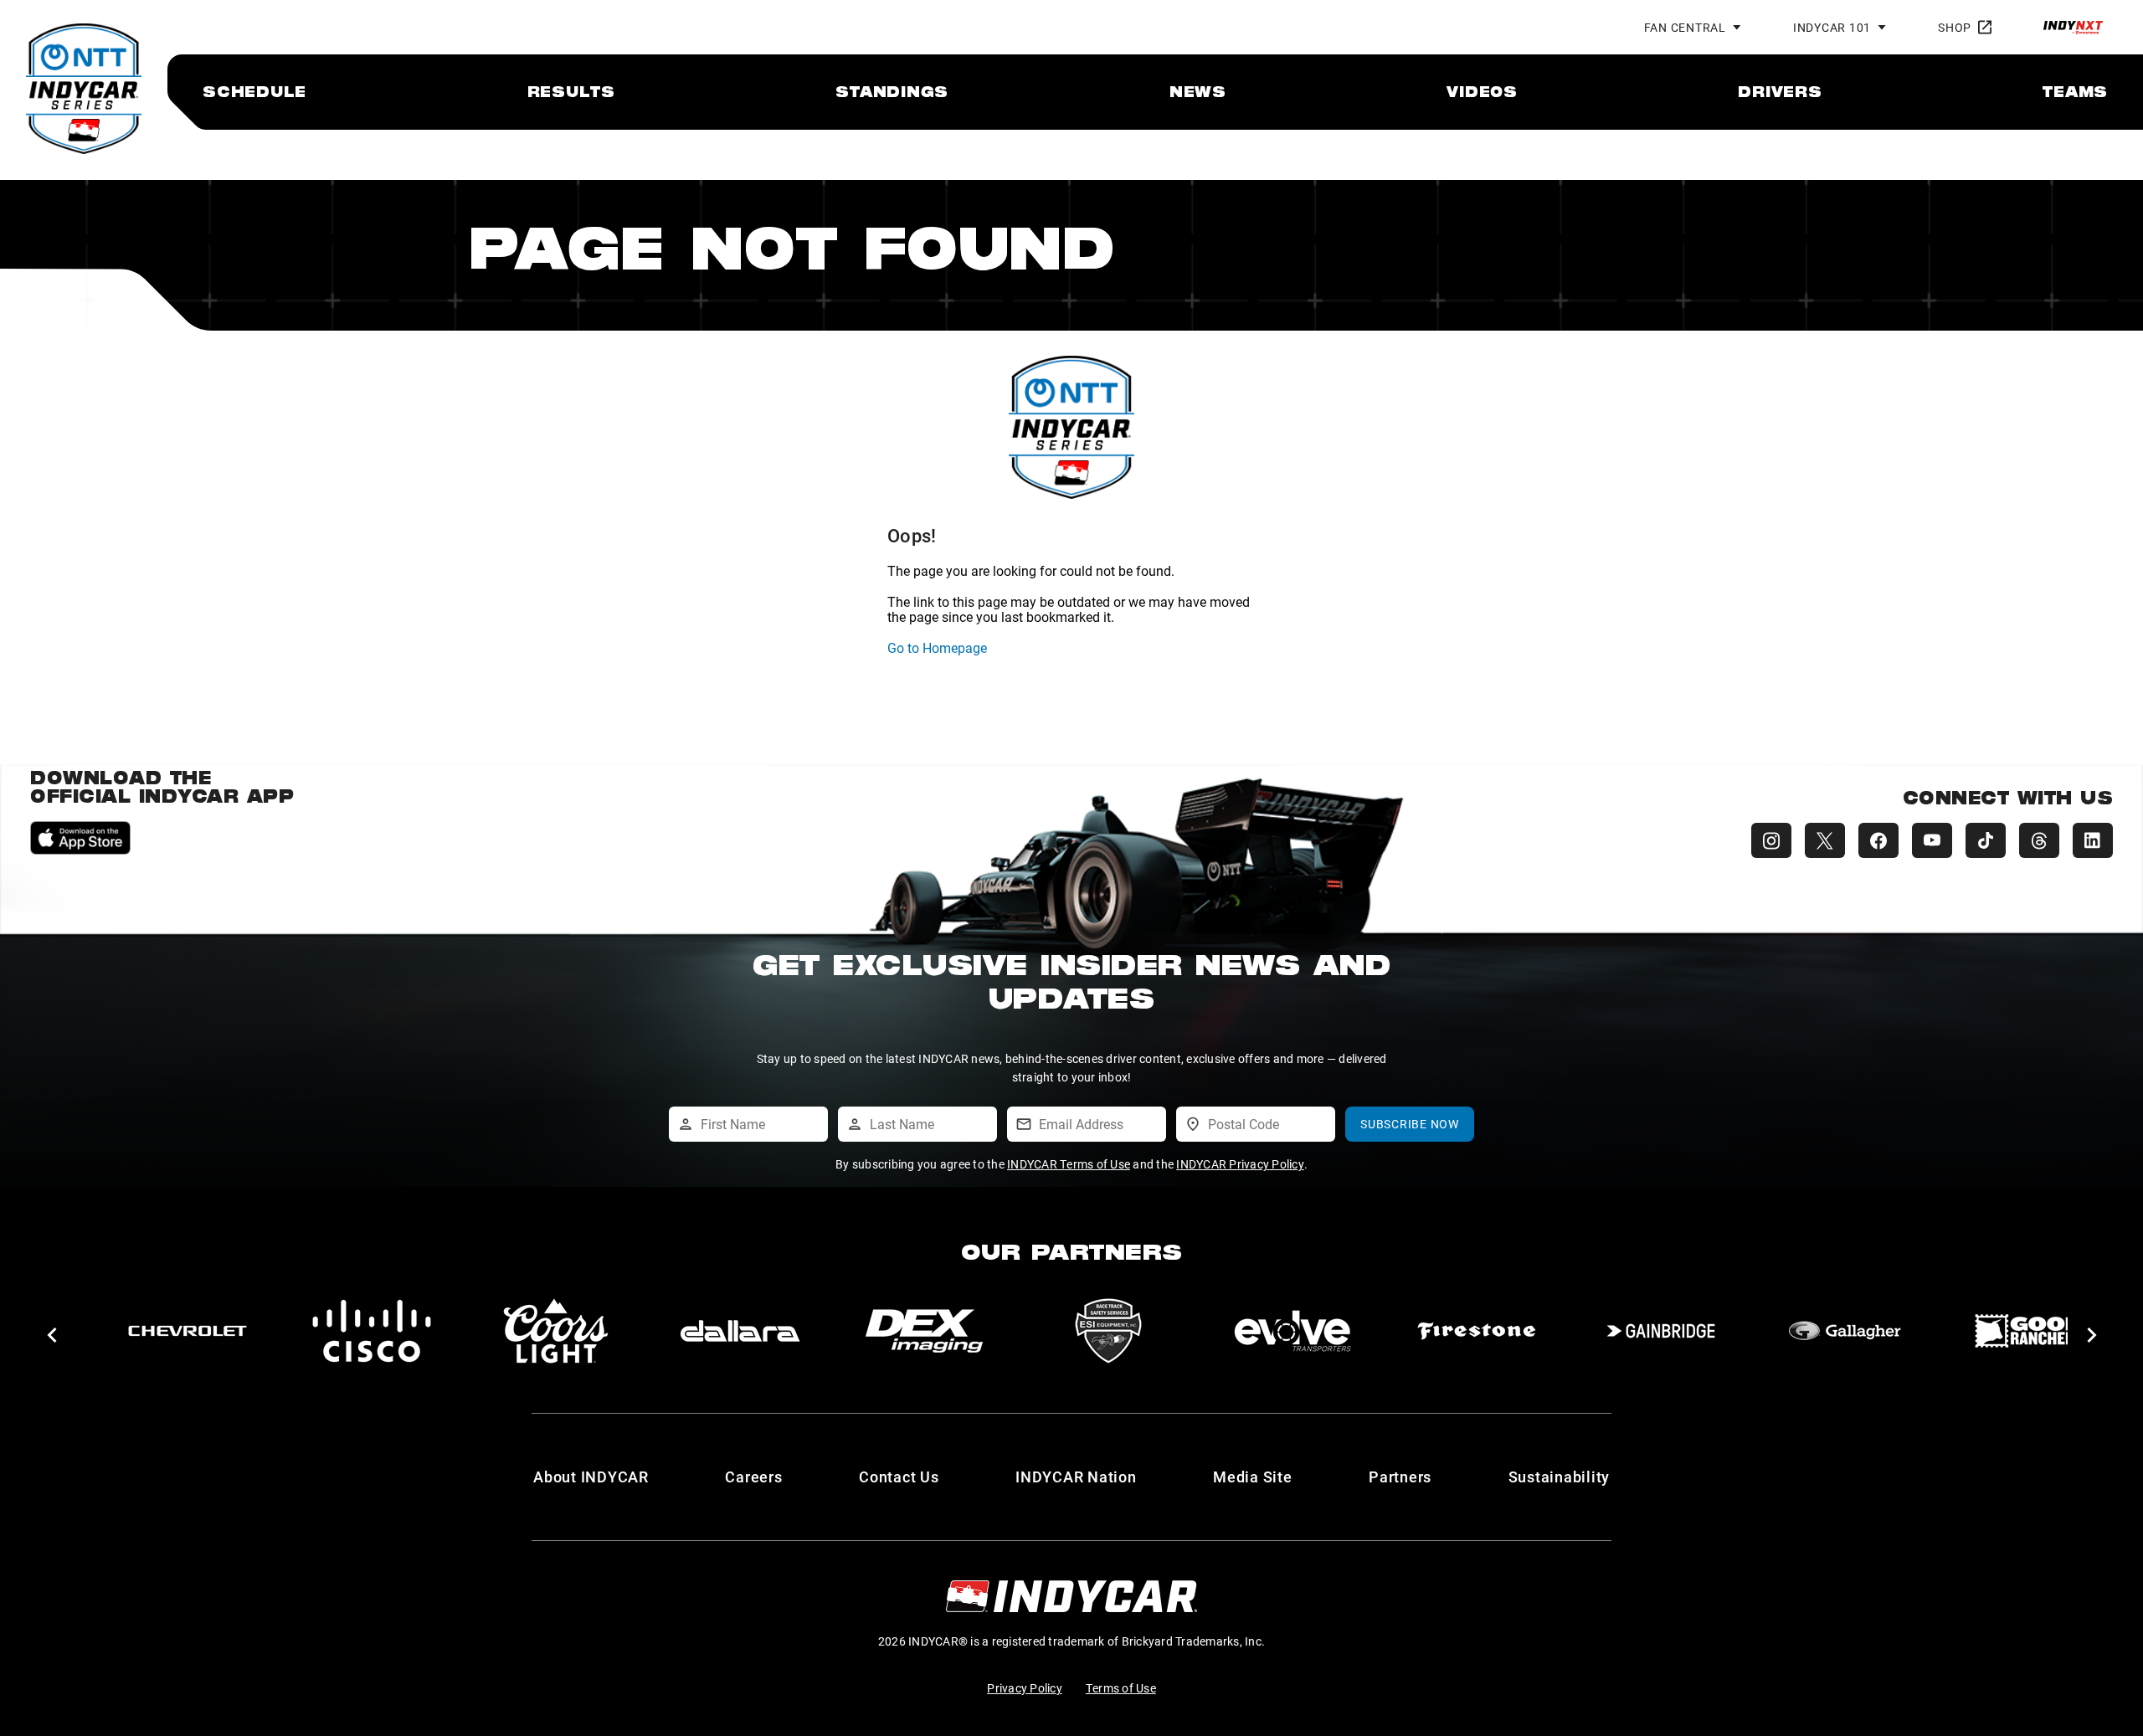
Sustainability (1560, 1477)
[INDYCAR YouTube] (1932, 840)
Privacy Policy (1025, 1688)
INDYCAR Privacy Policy (1240, 1164)
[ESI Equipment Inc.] (1108, 1331)
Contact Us (899, 1477)
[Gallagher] (1845, 1331)
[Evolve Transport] (1292, 1331)
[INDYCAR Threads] (2039, 840)
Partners (1400, 1477)
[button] (51, 1335)
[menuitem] (254, 91)
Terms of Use (1121, 1688)
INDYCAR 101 (1832, 27)
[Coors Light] (556, 1331)
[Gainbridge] (1661, 1331)
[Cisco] (372, 1331)
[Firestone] (1477, 1331)
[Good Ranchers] (2029, 1331)
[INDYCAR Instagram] (1771, 840)
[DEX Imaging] (924, 1331)
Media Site (1253, 1477)
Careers (753, 1477)
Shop (1955, 27)
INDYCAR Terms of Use (1069, 1164)
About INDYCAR (591, 1477)
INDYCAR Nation (1076, 1477)
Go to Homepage (937, 647)
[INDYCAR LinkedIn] (2093, 840)
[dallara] (740, 1331)
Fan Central (1685, 27)
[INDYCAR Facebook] (1878, 840)
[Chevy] (188, 1331)
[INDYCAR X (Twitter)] (1825, 840)
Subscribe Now (1410, 1124)
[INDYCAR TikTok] (1986, 840)
